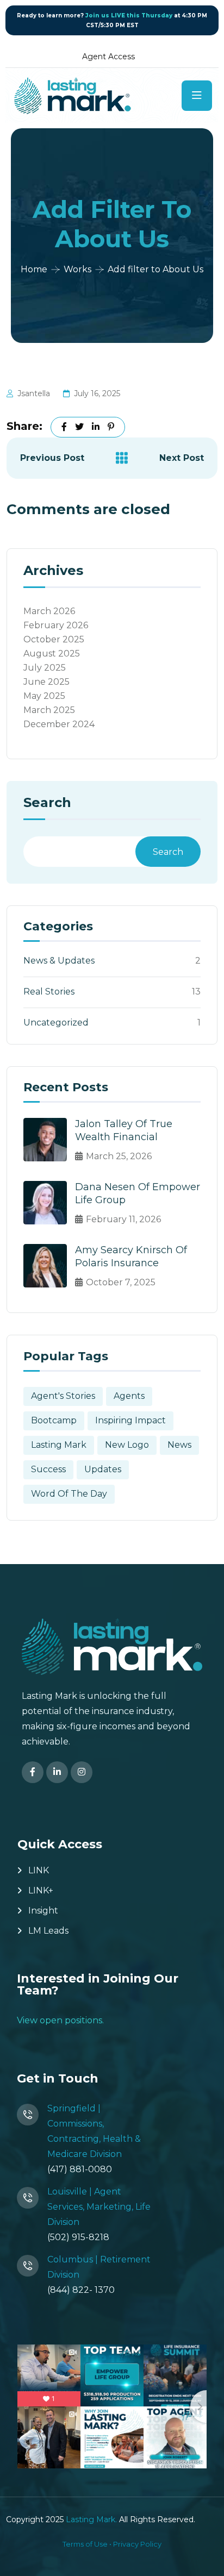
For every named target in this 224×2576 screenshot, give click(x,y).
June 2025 (46, 682)
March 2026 (49, 611)
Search (47, 803)
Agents (129, 1396)
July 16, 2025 (97, 393)
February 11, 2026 (123, 1219)
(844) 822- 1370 (81, 2290)
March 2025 (49, 710)
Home (34, 269)
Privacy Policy (137, 2544)
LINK (39, 1870)
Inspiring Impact (130, 1420)
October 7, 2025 (121, 1282)
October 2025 (54, 639)
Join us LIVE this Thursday (129, 15)
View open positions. (60, 2020)
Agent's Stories (63, 1396)
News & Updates (59, 961)
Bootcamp (54, 1420)
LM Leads (48, 1931)
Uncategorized (56, 1023)
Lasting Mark (59, 1445)
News (179, 1445)
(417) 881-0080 (80, 2169)
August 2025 (52, 654)
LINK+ (41, 1890)
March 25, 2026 (119, 1156)
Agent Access (108, 57)
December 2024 (59, 724)
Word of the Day (69, 1494)
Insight (43, 1911)
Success (48, 1469)
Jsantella (34, 393)
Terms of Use (85, 2544)
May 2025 (44, 696)
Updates (103, 1469)
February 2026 (56, 625)
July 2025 (45, 668)
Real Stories (49, 992)
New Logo (127, 1445)
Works (77, 269)
